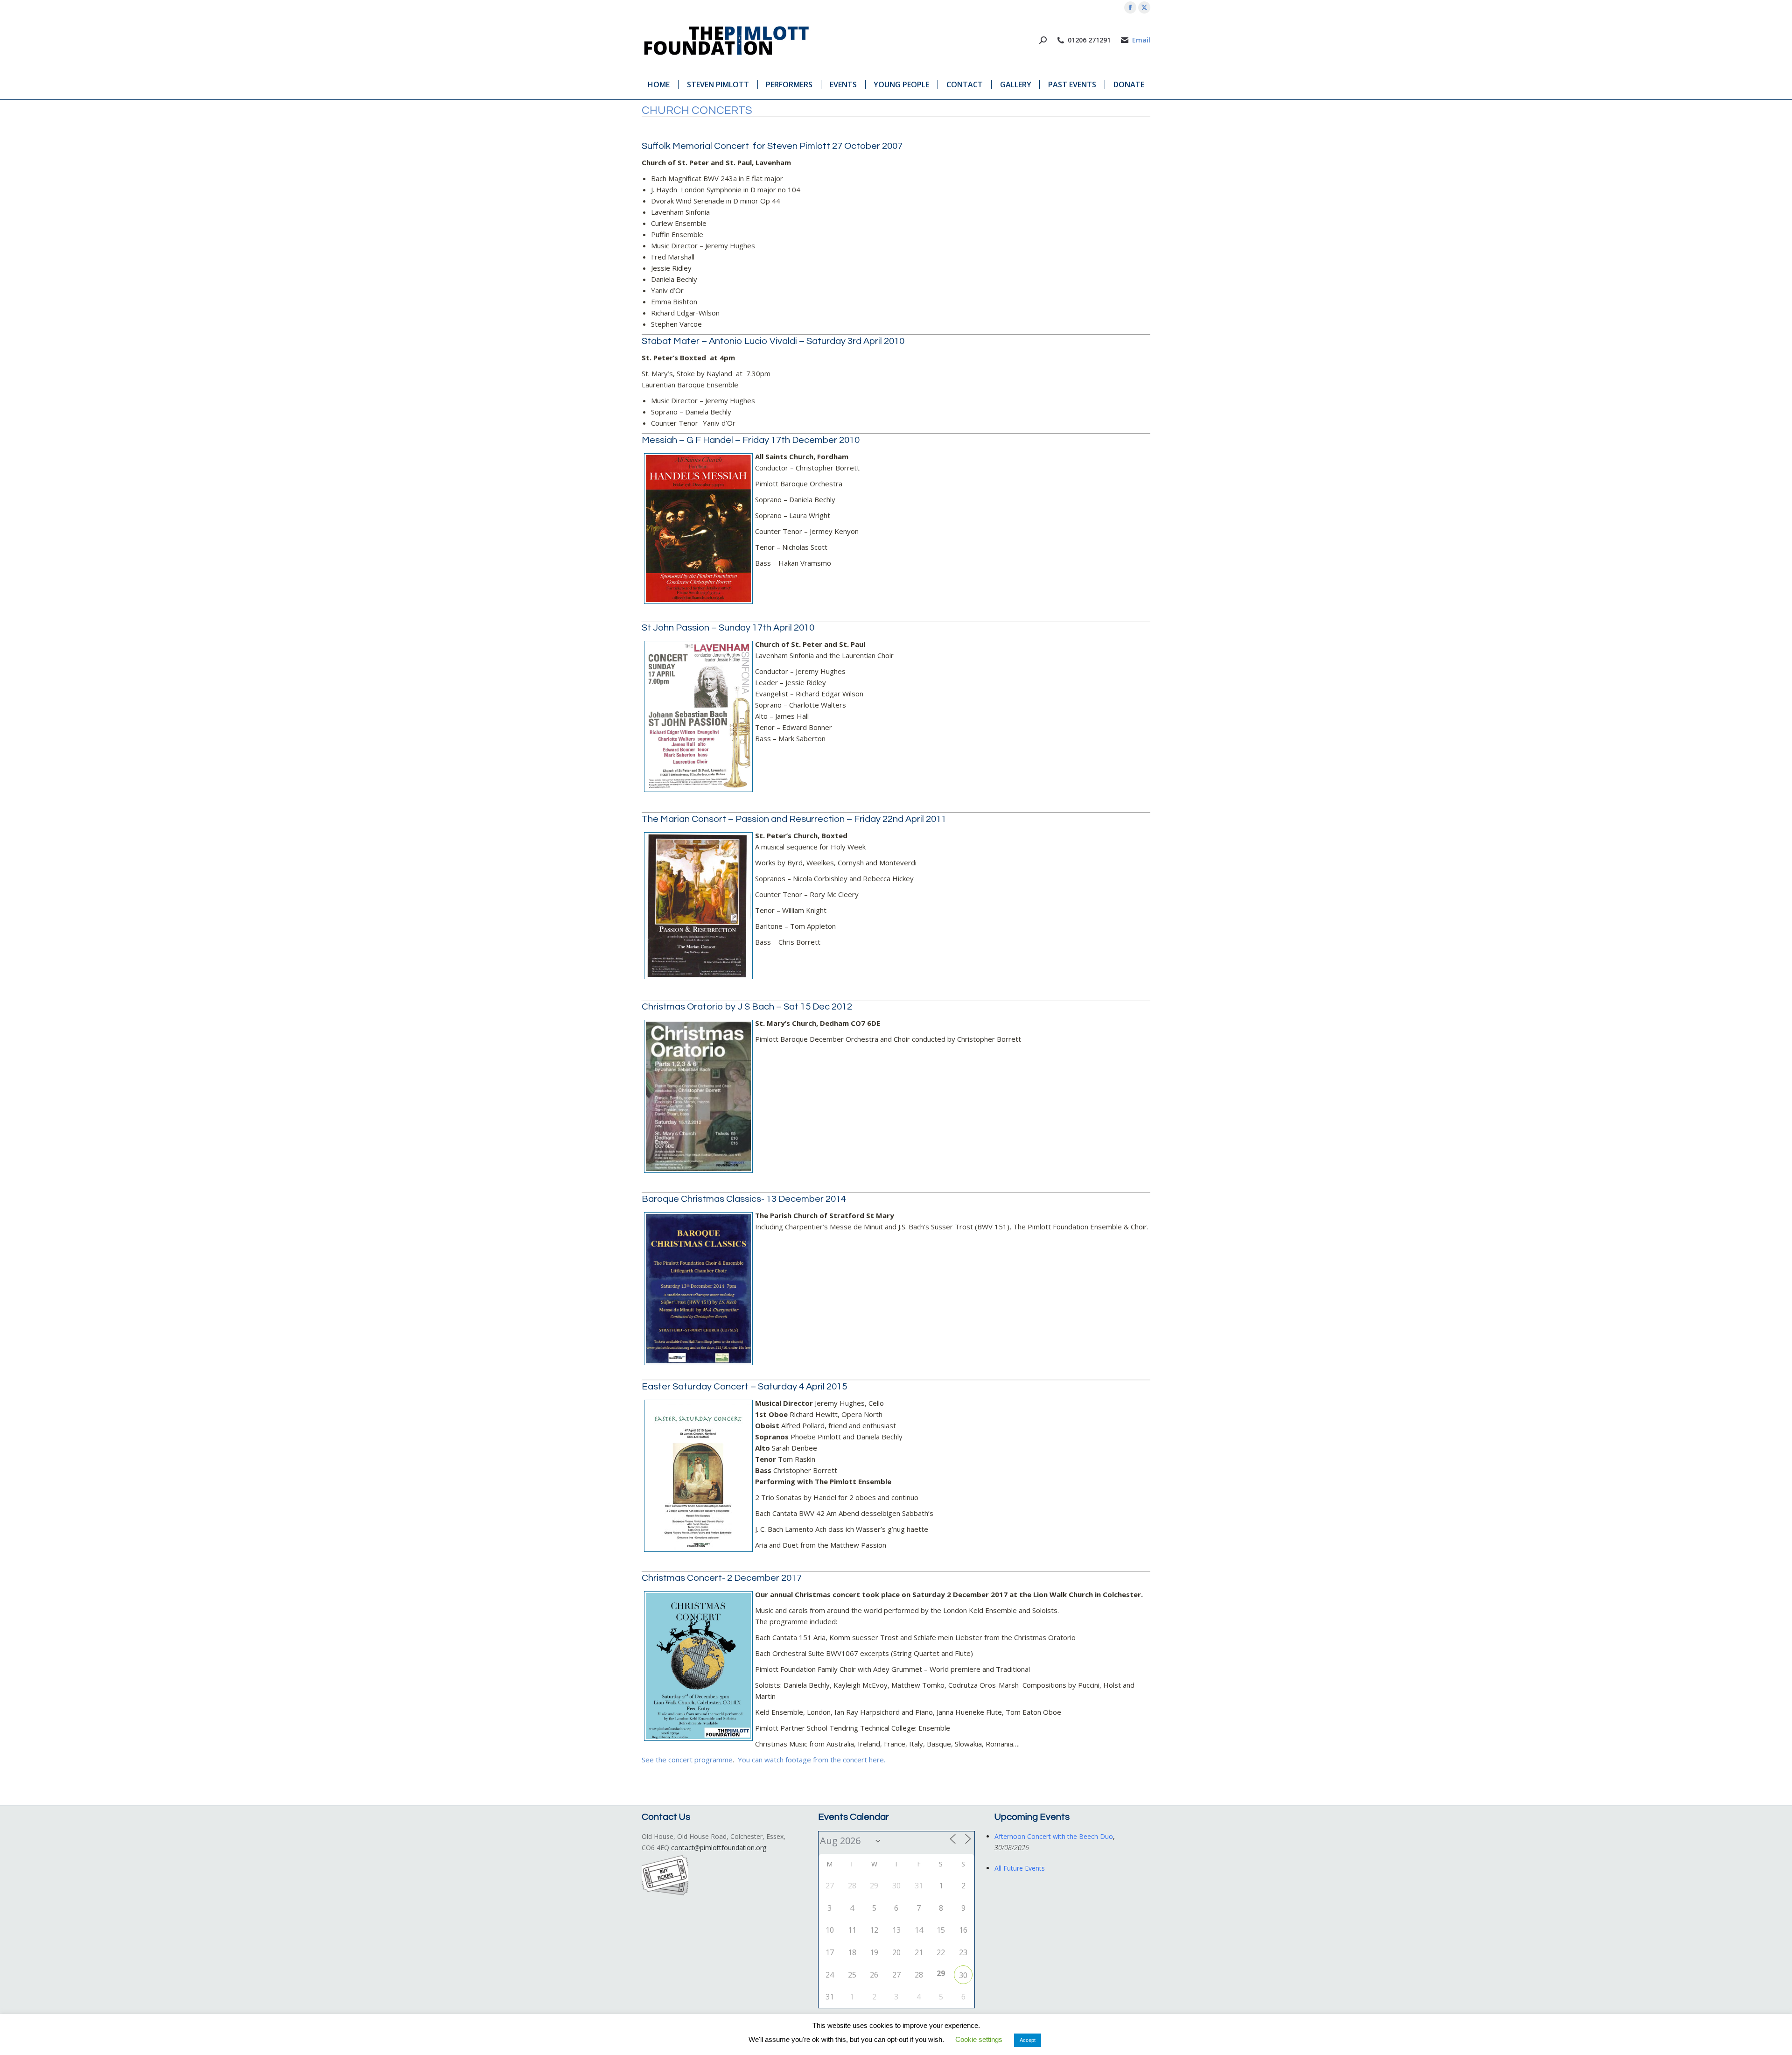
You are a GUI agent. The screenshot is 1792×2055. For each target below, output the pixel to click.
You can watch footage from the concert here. (812, 1760)
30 (963, 1975)
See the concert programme (687, 1760)
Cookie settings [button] (979, 2039)
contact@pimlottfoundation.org (719, 1848)
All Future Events (1020, 1868)
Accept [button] (1028, 2040)
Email (1141, 40)
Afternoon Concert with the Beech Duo (1054, 1836)
